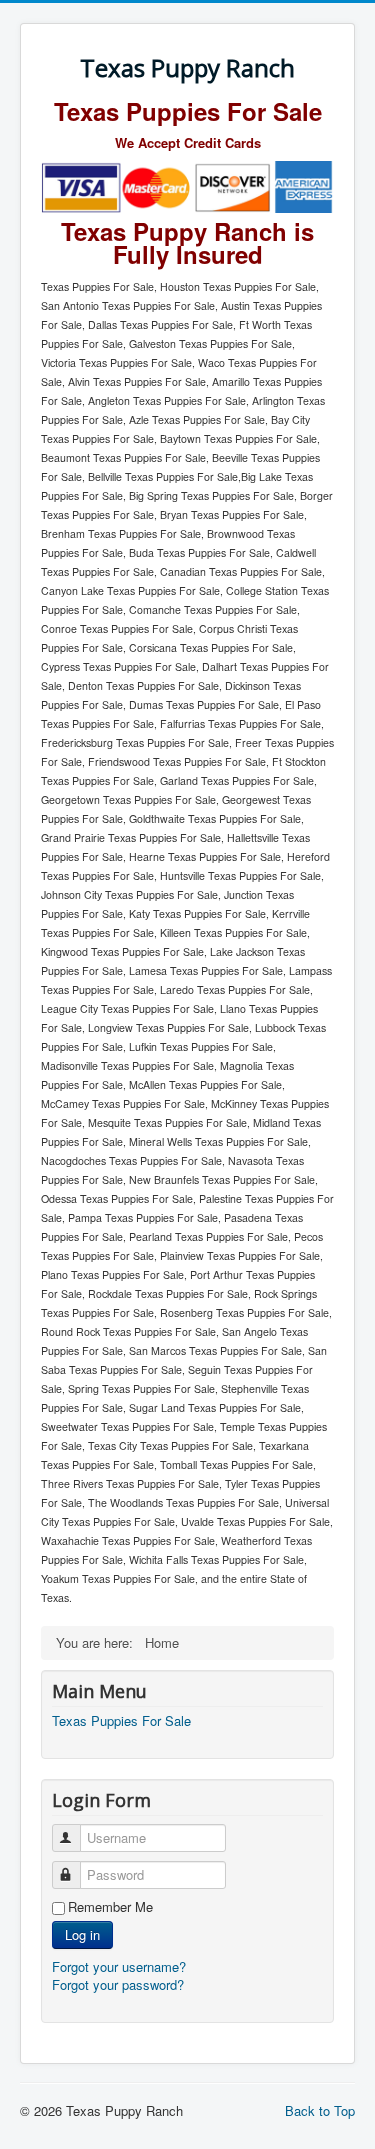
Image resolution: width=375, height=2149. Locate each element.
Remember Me (110, 1907)
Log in (82, 1934)
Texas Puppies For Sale (121, 1721)
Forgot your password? (118, 1984)
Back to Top (320, 2110)
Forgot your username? (119, 1966)
